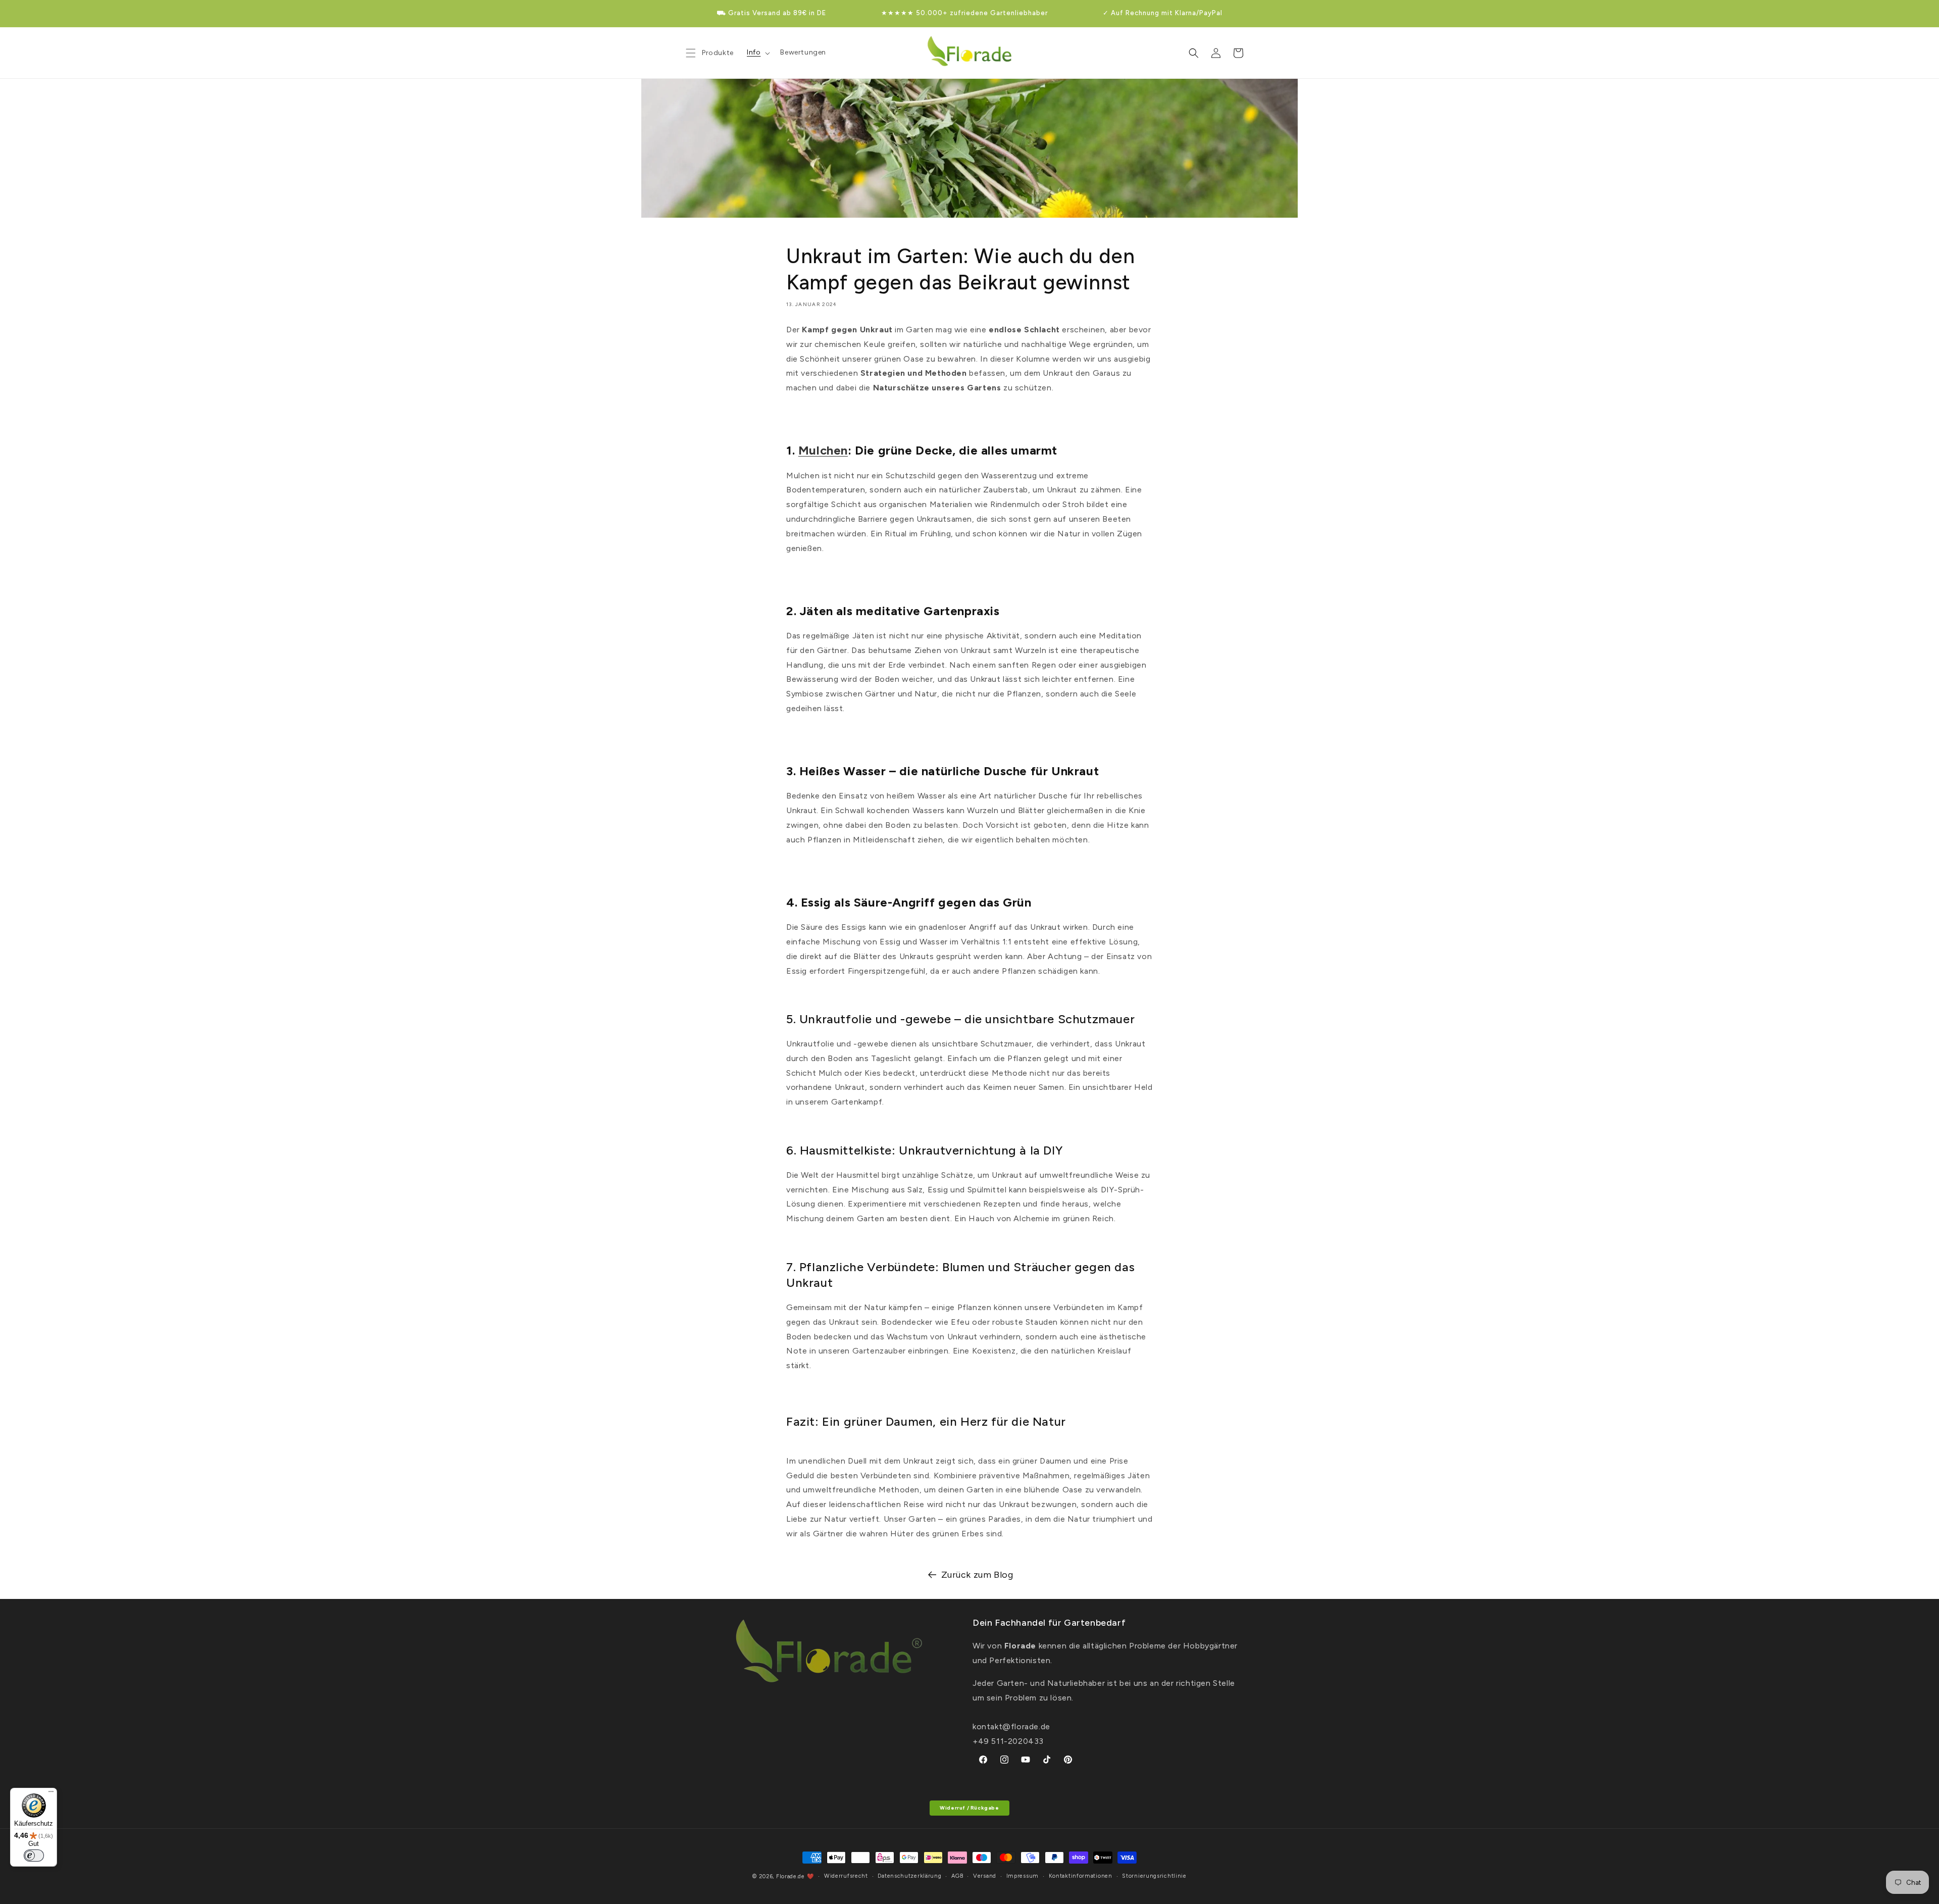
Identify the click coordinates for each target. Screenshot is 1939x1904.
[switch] (34, 1856)
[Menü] (51, 1794)
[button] (757, 53)
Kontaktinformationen (1081, 1876)
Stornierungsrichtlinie (1154, 1876)
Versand (985, 1876)
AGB (957, 1876)
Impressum (1023, 1876)
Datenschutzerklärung (909, 1876)
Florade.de (790, 1876)
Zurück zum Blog (977, 1575)
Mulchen (823, 450)
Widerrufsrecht (846, 1876)
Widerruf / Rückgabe (969, 1808)
